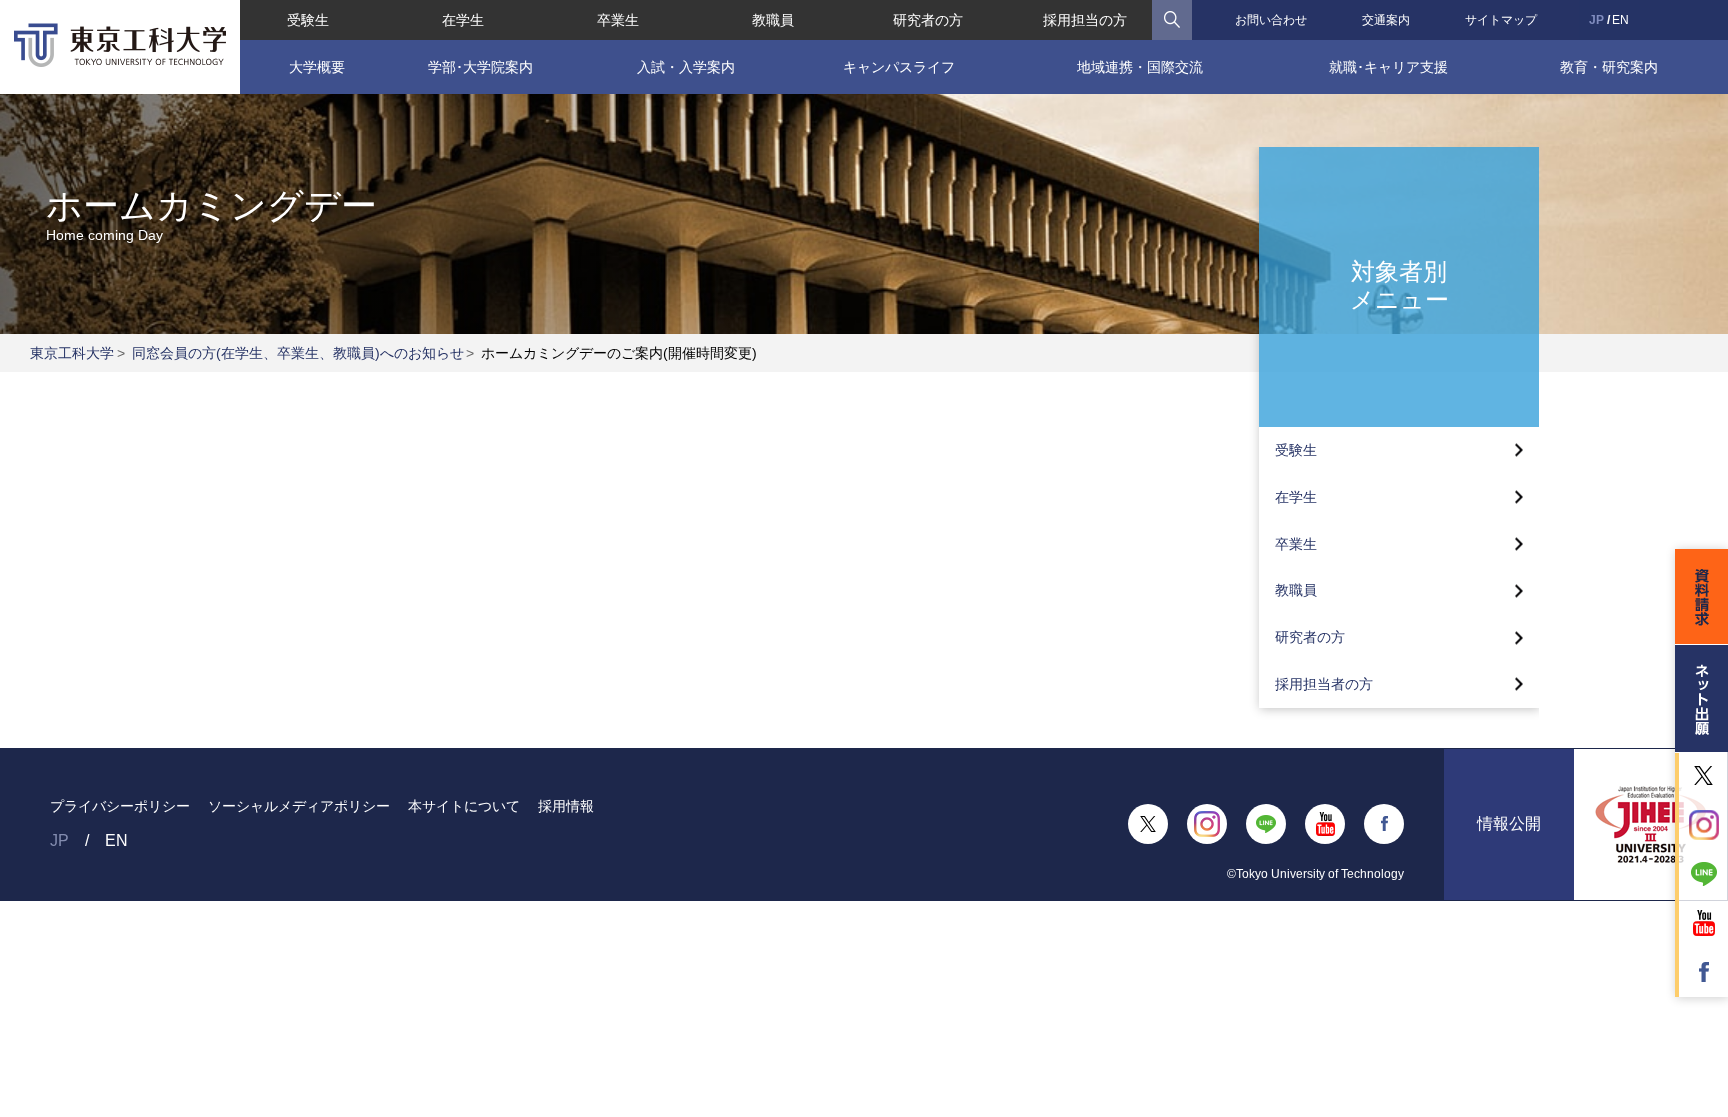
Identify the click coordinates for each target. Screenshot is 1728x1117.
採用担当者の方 (1324, 684)
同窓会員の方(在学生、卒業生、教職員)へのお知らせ (298, 353)
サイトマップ (1501, 20)
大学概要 (317, 67)
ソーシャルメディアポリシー (299, 806)
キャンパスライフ (899, 67)
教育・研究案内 (1609, 67)
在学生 (463, 20)
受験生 (308, 20)
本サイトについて (464, 806)
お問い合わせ (1271, 20)
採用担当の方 (1085, 20)
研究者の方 (928, 20)
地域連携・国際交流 (1140, 67)
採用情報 (566, 806)
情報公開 (1509, 823)
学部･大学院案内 (480, 67)
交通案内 (1386, 20)
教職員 (773, 20)
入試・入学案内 (686, 67)
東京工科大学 (72, 353)
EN (1620, 20)
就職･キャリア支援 (1388, 67)
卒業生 (618, 20)
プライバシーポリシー (120, 806)
